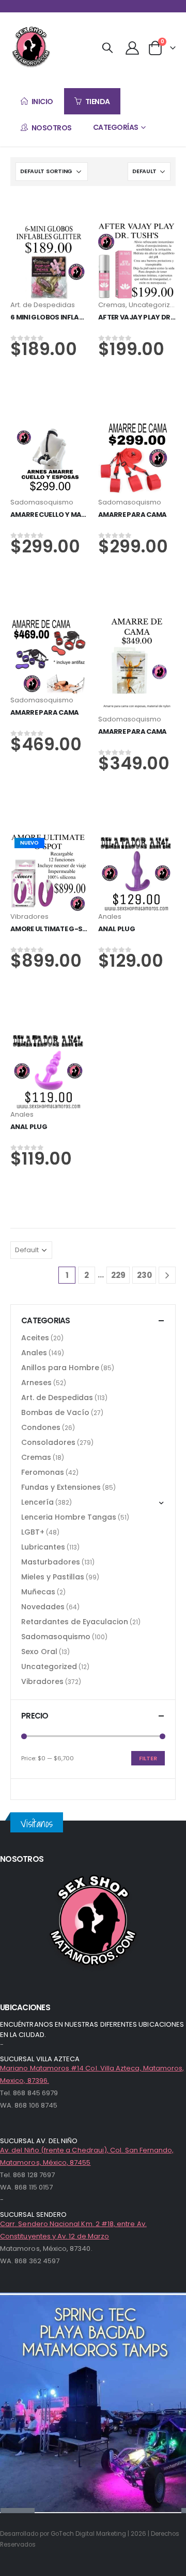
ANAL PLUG (117, 929)
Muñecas (38, 1592)
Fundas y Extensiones (61, 1487)
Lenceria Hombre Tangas (69, 1517)
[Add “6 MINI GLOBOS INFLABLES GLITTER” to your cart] (49, 228)
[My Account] (132, 47)
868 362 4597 (37, 2261)
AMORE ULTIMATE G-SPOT (53, 929)
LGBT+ (33, 1532)
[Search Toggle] (107, 47)
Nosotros (52, 128)
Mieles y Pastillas (53, 1577)
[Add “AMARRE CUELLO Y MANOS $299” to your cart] (49, 425)
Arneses (36, 1383)
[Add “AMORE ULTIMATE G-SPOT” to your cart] (49, 840)
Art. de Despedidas (43, 305)
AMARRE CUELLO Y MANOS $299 (62, 515)
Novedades (43, 1607)
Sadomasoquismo (42, 502)
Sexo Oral (39, 1652)
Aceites (35, 1338)
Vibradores (29, 916)
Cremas (112, 305)
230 (144, 1275)
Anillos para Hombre (60, 1368)
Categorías (116, 127)
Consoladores (48, 1442)
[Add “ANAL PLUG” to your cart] (137, 840)
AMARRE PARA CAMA (133, 515)
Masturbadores (51, 1562)
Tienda (98, 102)
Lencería (37, 1502)
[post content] (49, 261)
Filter (148, 1758)
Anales (110, 916)
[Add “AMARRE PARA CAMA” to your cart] (137, 425)
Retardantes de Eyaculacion (75, 1622)
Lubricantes (43, 1547)
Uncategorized (154, 305)
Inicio (42, 102)
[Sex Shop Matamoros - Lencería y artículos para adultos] (31, 47)
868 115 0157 (34, 2187)
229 (118, 1275)
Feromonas (43, 1472)
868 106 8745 (36, 2105)
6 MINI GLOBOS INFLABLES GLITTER (66, 317)
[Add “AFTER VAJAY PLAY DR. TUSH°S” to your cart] (137, 228)
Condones (41, 1427)
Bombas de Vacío (55, 1412)
